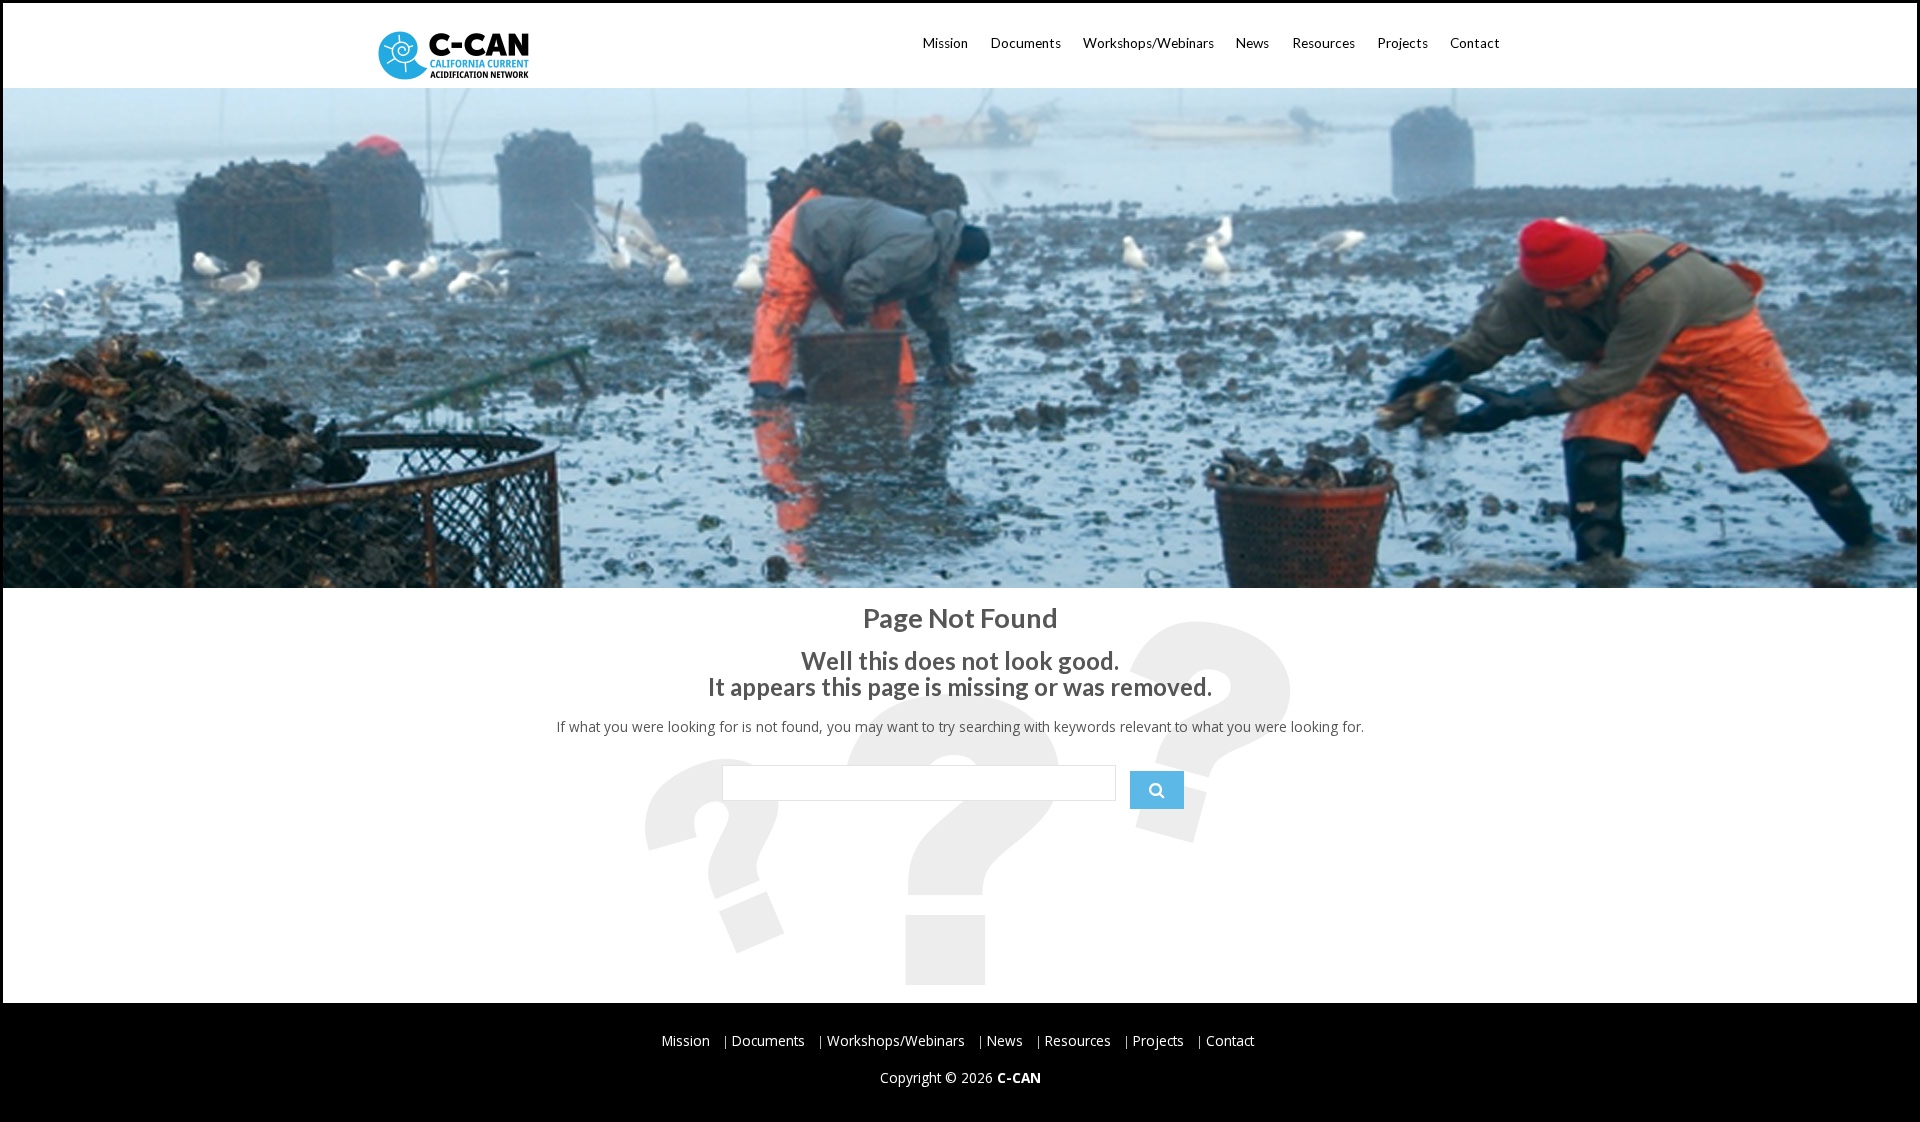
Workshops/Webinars (1148, 43)
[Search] (1157, 790)
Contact (1475, 43)
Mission (945, 43)
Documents (1026, 43)
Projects (1402, 43)
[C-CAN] (453, 55)
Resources (1323, 43)
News (1252, 43)
